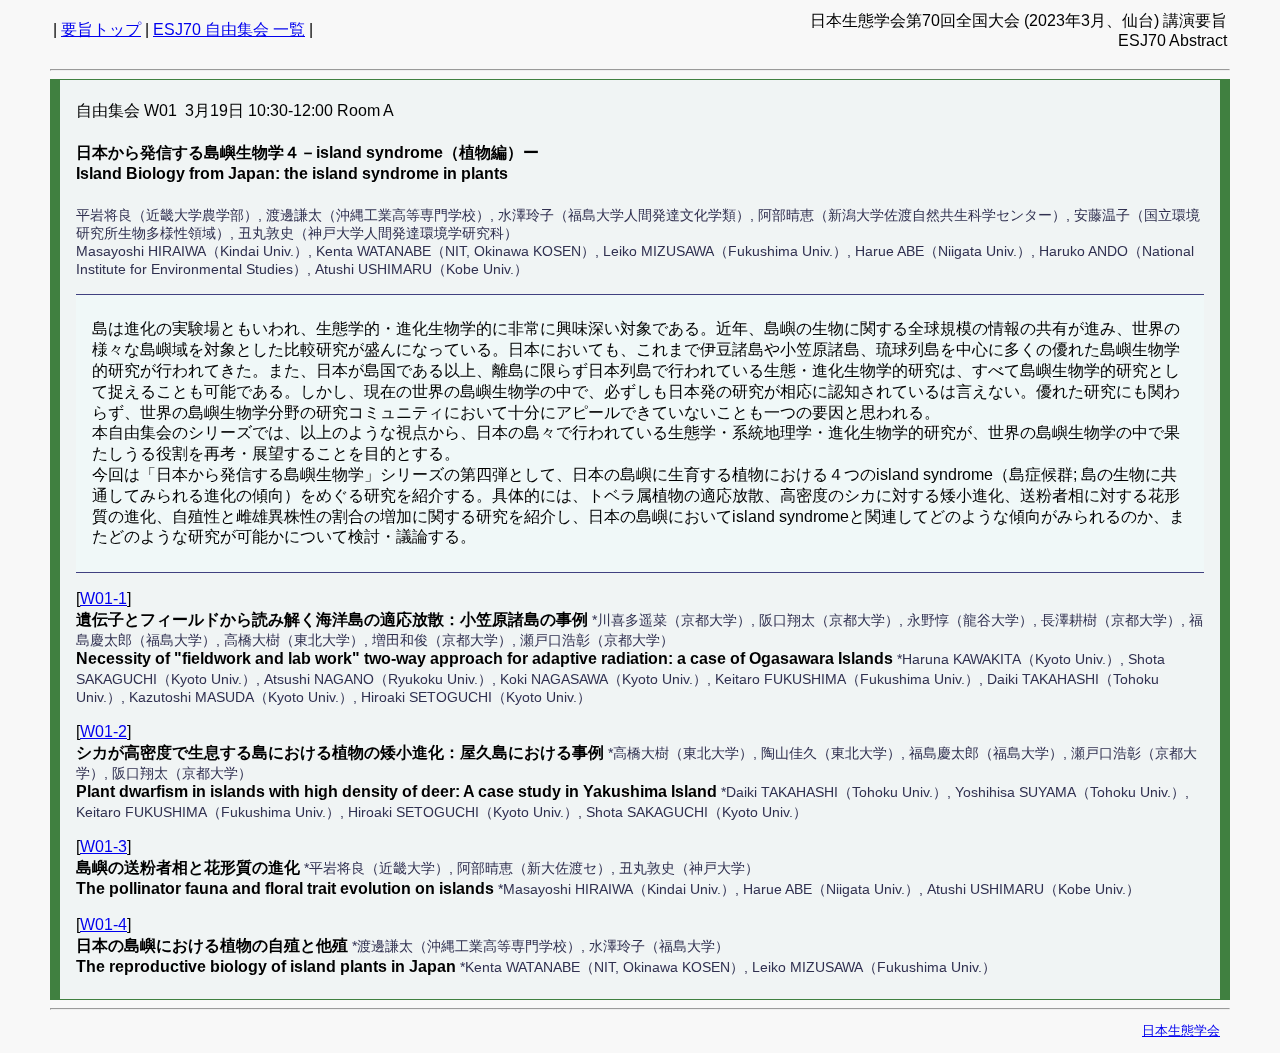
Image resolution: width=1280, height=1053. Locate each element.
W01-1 (103, 598)
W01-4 (103, 924)
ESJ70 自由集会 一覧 (229, 29)
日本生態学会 (1181, 1030)
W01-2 (103, 731)
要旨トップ (101, 29)
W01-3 (103, 846)
